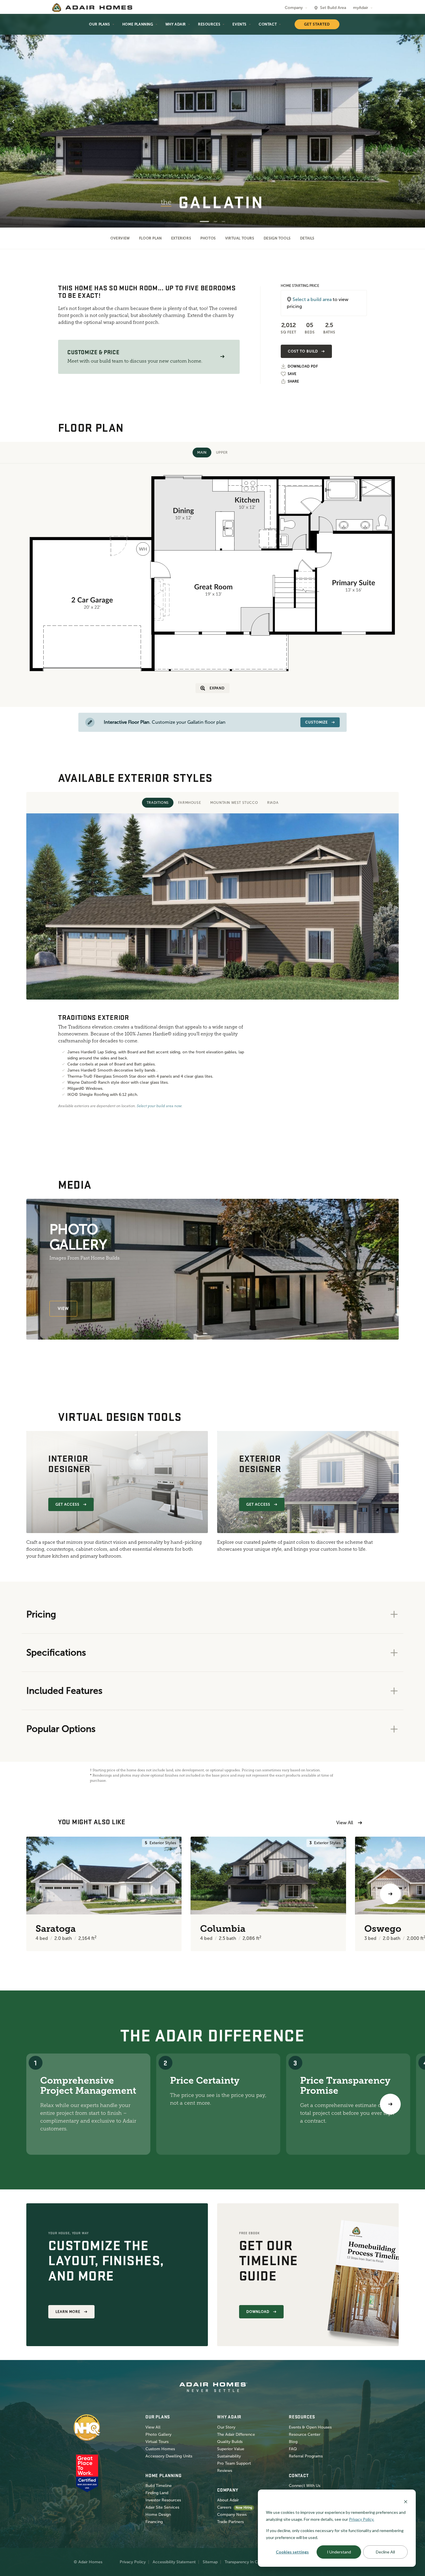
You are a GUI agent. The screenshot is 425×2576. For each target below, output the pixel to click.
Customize (317, 722)
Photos (208, 238)
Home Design (158, 2515)
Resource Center (305, 2434)
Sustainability (229, 2456)
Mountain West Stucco (234, 803)
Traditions (158, 803)
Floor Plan (150, 238)
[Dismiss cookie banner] (406, 2501)
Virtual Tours (240, 238)
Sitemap (210, 2562)
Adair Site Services (162, 2507)
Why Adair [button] (176, 24)
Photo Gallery (158, 2434)
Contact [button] (268, 24)
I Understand (339, 2552)
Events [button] (240, 24)
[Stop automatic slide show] (7, 38)
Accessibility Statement (174, 2562)
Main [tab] (202, 453)
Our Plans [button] (99, 24)
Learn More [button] (68, 2312)
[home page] (92, 8)
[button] (222, 357)
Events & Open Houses (310, 2427)
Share (293, 381)
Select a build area (312, 299)
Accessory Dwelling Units (169, 2456)
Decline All (385, 2552)
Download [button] (258, 2312)
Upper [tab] (222, 453)
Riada (273, 803)
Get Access (68, 1504)
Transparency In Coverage (249, 2562)
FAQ (293, 2449)
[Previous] (35, 1894)
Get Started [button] (317, 24)
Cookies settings (292, 2552)
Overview (120, 238)
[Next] (390, 2104)
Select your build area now (159, 1106)
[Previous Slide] (13, 121)
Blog (293, 2442)
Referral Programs (306, 2456)
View (63, 1309)
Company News (232, 2515)
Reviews (225, 2471)
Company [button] (294, 8)
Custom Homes (160, 2449)
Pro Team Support (234, 2463)
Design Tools (277, 238)
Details (307, 238)
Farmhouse (190, 803)
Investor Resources (163, 2500)
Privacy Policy (133, 2562)
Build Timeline (159, 2486)
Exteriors (181, 238)
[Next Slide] (412, 121)
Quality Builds (230, 2442)
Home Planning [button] (138, 24)
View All (345, 1823)
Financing (154, 2522)
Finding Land (157, 2493)
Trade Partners (230, 2522)
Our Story (226, 2427)
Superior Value (231, 2449)
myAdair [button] (361, 8)
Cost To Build (303, 351)
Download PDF (303, 366)
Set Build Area (333, 8)
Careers (224, 2507)
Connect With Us (305, 2486)
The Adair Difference (236, 2434)
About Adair (228, 2500)
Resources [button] (209, 24)
